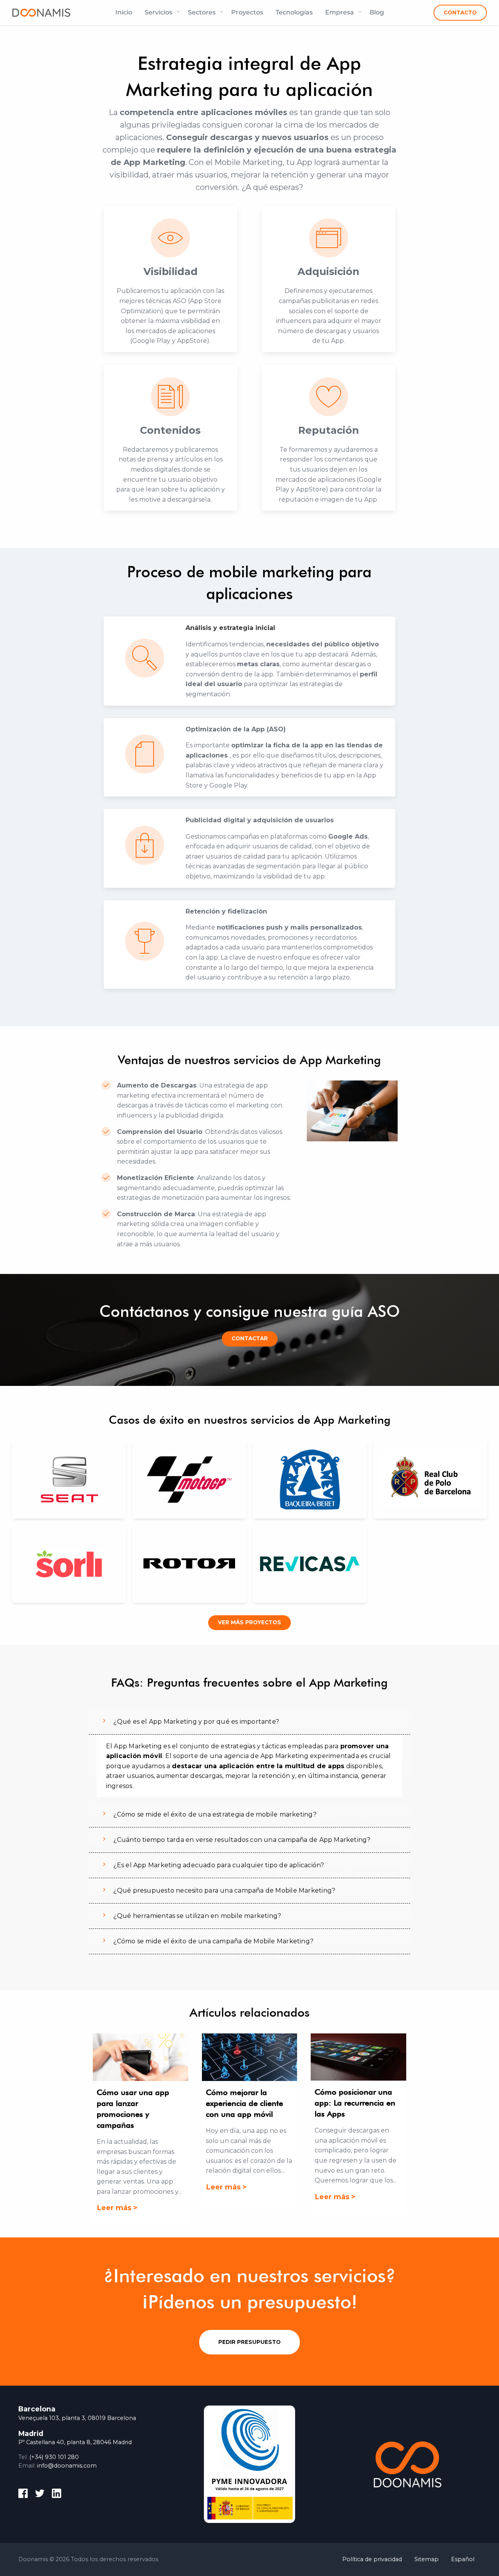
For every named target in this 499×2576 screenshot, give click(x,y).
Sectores (202, 12)
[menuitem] (124, 12)
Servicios (158, 12)
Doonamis (41, 12)
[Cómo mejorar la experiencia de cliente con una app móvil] (249, 2057)
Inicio (124, 12)
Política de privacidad (372, 2559)
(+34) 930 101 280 (54, 2457)
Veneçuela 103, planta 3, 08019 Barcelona (77, 2418)
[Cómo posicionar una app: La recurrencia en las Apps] (358, 2057)
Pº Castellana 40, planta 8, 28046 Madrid (75, 2442)
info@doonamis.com (67, 2466)
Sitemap (426, 2559)
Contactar (250, 1338)
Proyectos (247, 12)
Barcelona (37, 2409)
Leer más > (117, 2208)
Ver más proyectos (249, 1622)
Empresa (340, 12)
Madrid (31, 2433)
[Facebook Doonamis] (23, 2495)
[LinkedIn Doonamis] (57, 2495)
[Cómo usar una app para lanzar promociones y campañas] (140, 2057)
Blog (377, 12)
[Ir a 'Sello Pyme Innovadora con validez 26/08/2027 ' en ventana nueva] (249, 2464)
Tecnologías (294, 12)
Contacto (460, 12)
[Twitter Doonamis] (40, 2495)
